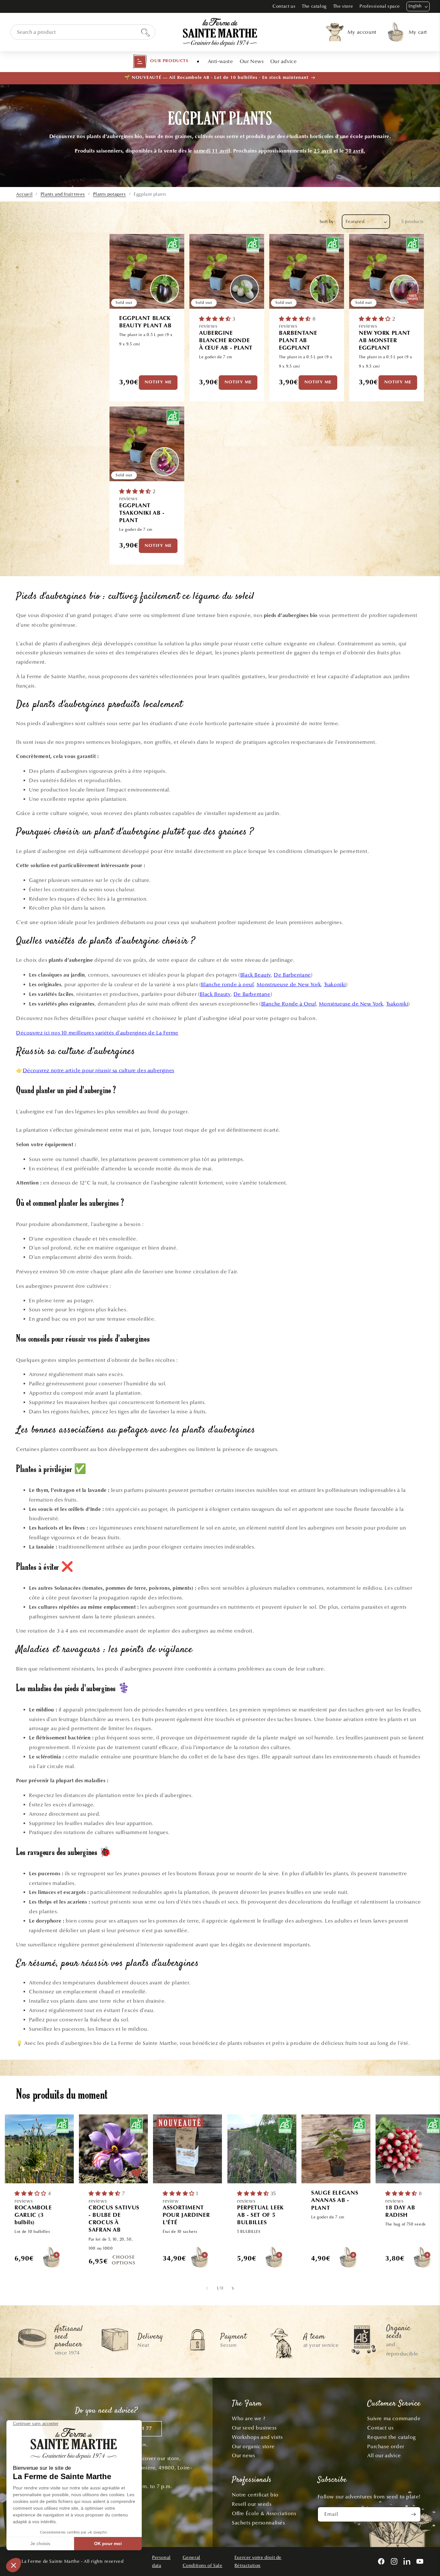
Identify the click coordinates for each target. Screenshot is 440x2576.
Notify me (158, 382)
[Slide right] (233, 2288)
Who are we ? (249, 2418)
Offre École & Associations (264, 2513)
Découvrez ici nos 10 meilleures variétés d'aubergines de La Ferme (97, 1033)
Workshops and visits (257, 2437)
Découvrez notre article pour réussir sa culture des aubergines (99, 1070)
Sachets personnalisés (258, 2523)
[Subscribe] (413, 2514)
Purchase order (386, 2446)
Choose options (124, 2260)
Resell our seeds (252, 2504)
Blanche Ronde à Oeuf (289, 1004)
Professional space (380, 6)
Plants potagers (110, 194)
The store (343, 6)
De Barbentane (292, 975)
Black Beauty (256, 975)
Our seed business (254, 2428)
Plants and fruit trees (63, 194)
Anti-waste (220, 61)
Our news (244, 2455)
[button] (160, 61)
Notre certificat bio (255, 2495)
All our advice (384, 2455)
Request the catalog (391, 2437)
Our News (252, 61)
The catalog (314, 6)
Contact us (284, 6)
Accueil (24, 194)
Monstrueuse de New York (289, 984)
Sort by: (327, 222)
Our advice (284, 61)
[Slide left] (207, 2288)
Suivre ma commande (394, 2418)
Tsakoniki (335, 984)
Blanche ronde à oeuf (227, 984)
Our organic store (253, 2446)
